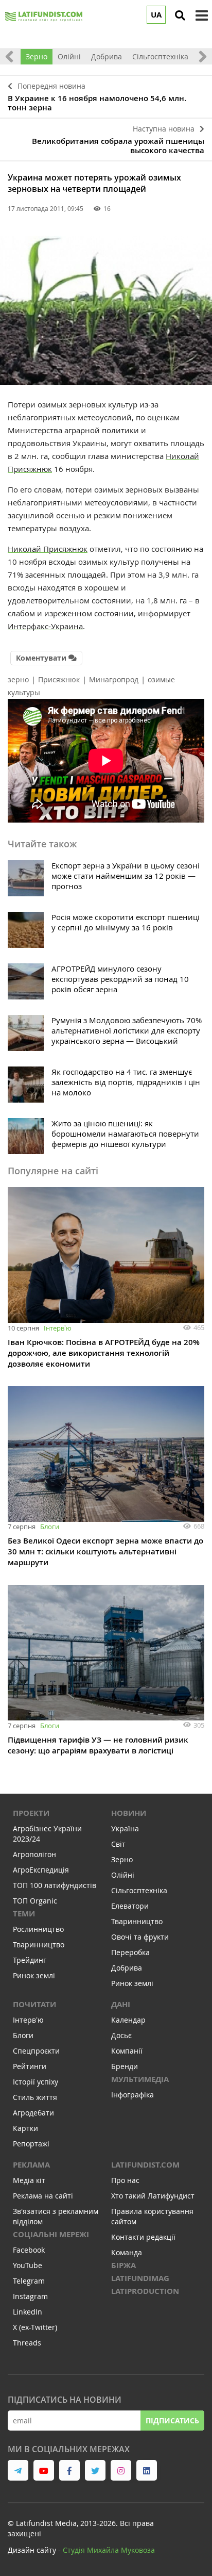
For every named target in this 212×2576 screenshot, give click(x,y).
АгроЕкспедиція (41, 1870)
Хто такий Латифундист (153, 2196)
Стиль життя (35, 2097)
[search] (180, 15)
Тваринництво (39, 1945)
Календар (128, 2020)
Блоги (50, 1527)
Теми (24, 1914)
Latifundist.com (145, 2165)
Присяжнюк (59, 679)
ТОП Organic (35, 1901)
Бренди (125, 2066)
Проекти (31, 1813)
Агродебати (33, 2113)
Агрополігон (34, 1854)
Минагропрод (114, 679)
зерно (18, 679)
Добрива (107, 56)
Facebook (29, 2250)
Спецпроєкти (36, 2051)
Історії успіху (36, 2082)
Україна (125, 1828)
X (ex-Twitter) (35, 2327)
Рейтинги (30, 2066)
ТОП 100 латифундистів (55, 1885)
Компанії (127, 2051)
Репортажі (31, 2144)
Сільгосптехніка (160, 56)
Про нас (125, 2180)
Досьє (121, 2035)
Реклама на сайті (43, 2196)
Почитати (34, 2004)
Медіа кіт (29, 2180)
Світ (118, 1844)
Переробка (130, 1952)
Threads (27, 2343)
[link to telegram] (18, 2470)
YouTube (28, 2265)
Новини (129, 1813)
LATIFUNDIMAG (140, 2278)
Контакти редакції (143, 2237)
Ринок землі (34, 1975)
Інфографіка (132, 2095)
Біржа (123, 2265)
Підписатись (172, 2421)
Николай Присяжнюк (48, 549)
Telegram (29, 2281)
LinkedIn (28, 2312)
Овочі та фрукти (140, 1937)
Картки (25, 2128)
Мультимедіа (140, 2079)
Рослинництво (38, 1929)
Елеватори (130, 1906)
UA (156, 15)
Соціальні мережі (51, 2234)
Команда (127, 2252)
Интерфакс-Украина (45, 626)
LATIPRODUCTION (145, 2291)
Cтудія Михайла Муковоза (109, 2550)
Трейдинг (30, 1960)
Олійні (69, 56)
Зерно (37, 56)
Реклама (31, 2165)
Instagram (30, 2296)
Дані (121, 2004)
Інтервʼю (58, 1328)
